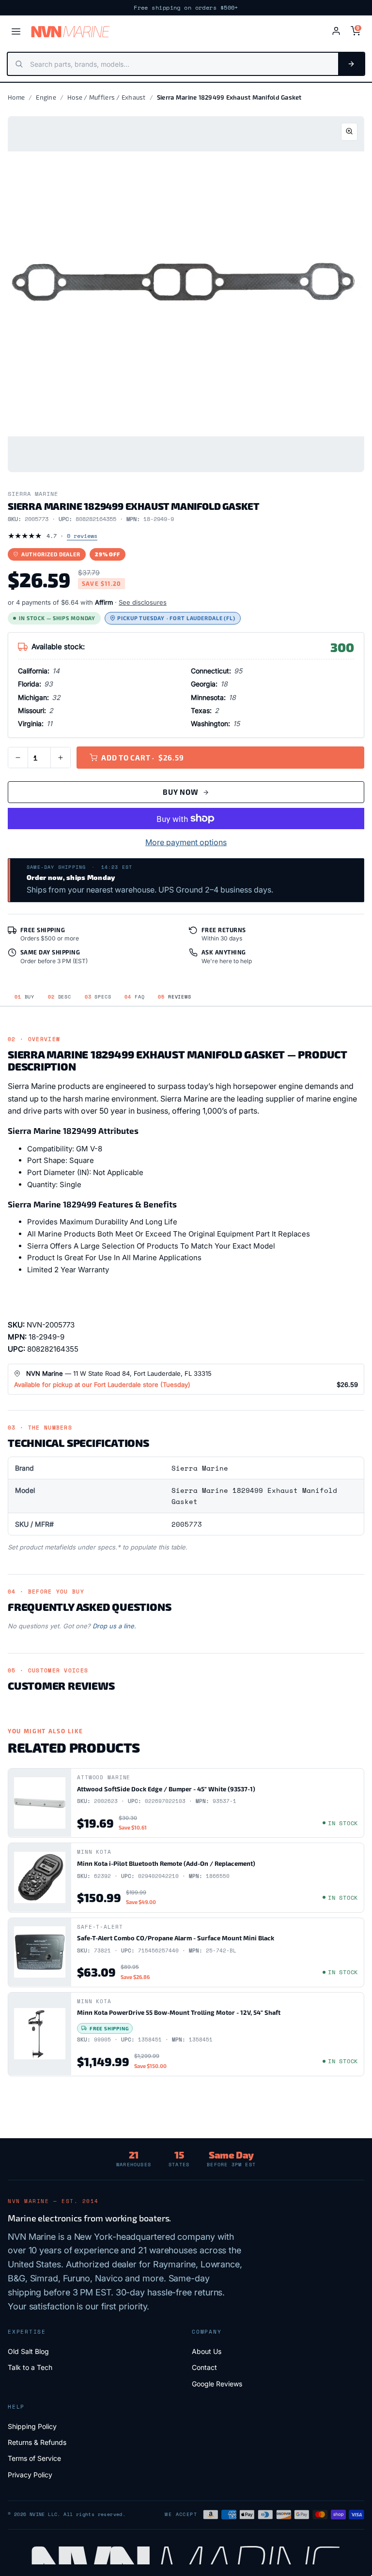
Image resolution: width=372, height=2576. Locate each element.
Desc (60, 997)
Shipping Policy (32, 2426)
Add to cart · (142, 758)
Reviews (174, 997)
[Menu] (16, 31)
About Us (207, 2351)
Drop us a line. (114, 1626)
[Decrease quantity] (18, 758)
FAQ (134, 997)
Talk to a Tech (30, 2367)
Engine (46, 97)
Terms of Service (34, 2458)
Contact (204, 2367)
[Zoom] (349, 132)
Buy (24, 997)
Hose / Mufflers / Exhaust (107, 97)
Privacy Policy (30, 2475)
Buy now (180, 792)
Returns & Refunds (37, 2442)
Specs (98, 997)
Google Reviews (217, 2384)
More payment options (186, 842)
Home (16, 97)
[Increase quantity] (61, 758)
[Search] (351, 64)
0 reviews (82, 536)
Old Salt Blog (28, 2351)
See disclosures (143, 602)
